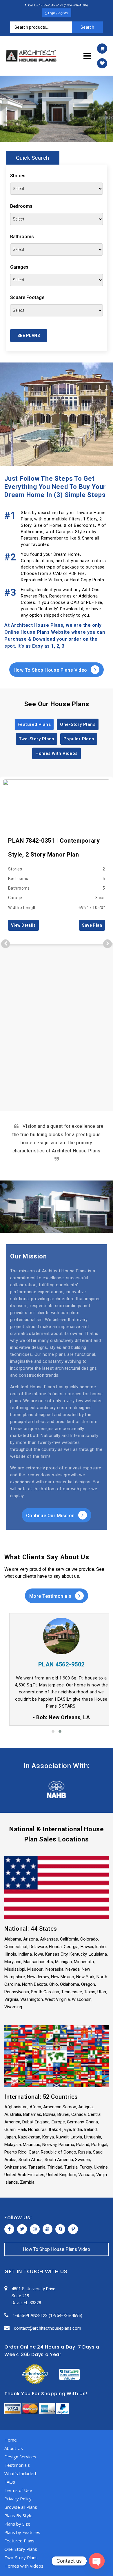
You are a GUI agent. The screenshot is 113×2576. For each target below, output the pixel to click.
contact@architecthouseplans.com (48, 2328)
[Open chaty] (97, 2561)
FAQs (10, 2482)
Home (11, 2440)
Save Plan (92, 925)
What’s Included (20, 2473)
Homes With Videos (57, 753)
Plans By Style (18, 2515)
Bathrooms (22, 237)
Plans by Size (17, 2524)
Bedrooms (21, 206)
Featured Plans (34, 724)
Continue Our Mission (51, 1516)
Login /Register (58, 13)
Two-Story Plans (37, 739)
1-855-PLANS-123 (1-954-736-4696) (48, 2316)
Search (87, 27)
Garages (19, 267)
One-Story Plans (78, 724)
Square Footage (27, 297)
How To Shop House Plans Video (51, 670)
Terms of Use (18, 2490)
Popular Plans (79, 739)
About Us (14, 2448)
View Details (23, 925)
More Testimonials (51, 1596)
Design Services (20, 2457)
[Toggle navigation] (87, 56)
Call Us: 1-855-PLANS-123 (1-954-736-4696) (58, 5)
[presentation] (6, 944)
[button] (53, 1731)
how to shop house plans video (57, 2249)
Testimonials (17, 2465)
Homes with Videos (24, 2566)
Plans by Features (22, 2532)
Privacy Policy (18, 2499)
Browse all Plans (21, 2507)
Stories (18, 176)
